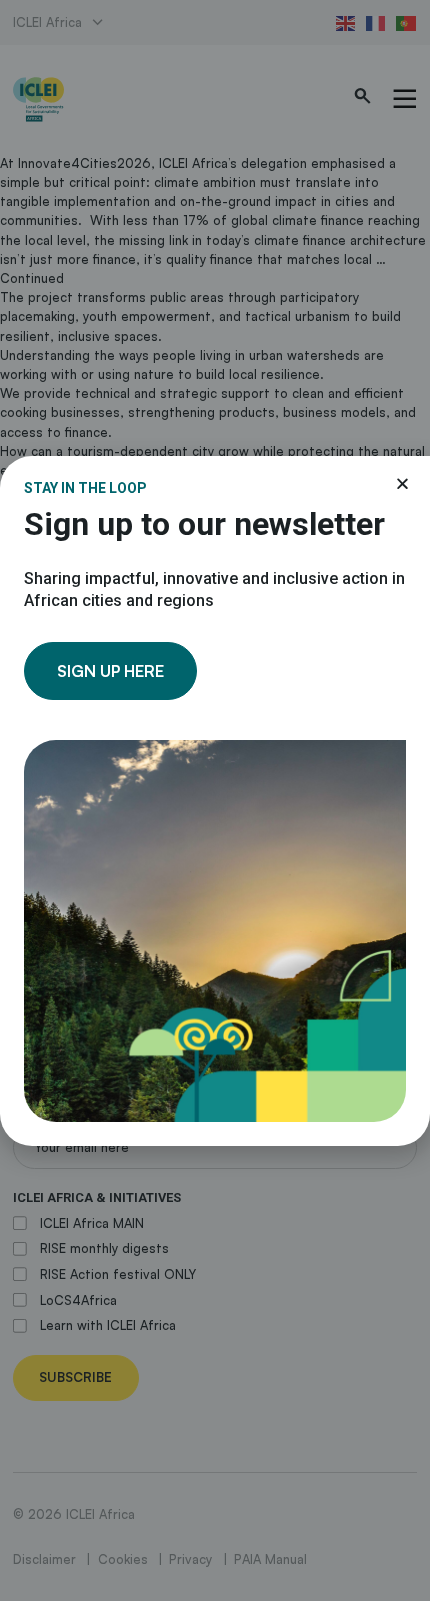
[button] (402, 483)
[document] (215, 800)
